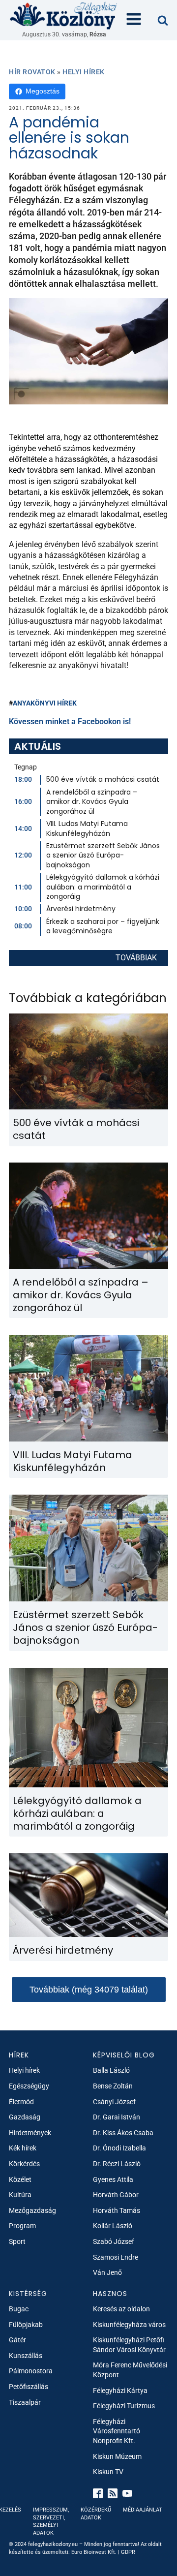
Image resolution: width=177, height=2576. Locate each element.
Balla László (111, 2070)
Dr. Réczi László (117, 2164)
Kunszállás (26, 2356)
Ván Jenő (107, 2272)
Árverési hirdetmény (81, 909)
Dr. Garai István (117, 2117)
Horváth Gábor (116, 2195)
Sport (17, 2241)
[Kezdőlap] (64, 15)
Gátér (17, 2340)
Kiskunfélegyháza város (129, 2325)
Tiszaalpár (25, 2402)
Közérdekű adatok (96, 2514)
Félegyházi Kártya (120, 2391)
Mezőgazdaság (32, 2210)
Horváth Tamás (117, 2210)
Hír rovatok (32, 72)
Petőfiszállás (29, 2387)
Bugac (19, 2309)
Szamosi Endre (116, 2257)
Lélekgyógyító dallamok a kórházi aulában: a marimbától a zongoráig (103, 887)
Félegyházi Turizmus (124, 2406)
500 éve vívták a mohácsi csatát (103, 779)
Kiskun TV (108, 2472)
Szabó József (114, 2241)
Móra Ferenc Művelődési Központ (130, 2370)
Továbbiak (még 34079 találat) (89, 1990)
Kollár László (113, 2226)
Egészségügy (29, 2086)
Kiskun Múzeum (117, 2456)
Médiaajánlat (143, 2510)
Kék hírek (23, 2148)
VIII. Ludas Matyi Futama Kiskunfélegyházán (87, 828)
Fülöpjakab (26, 2325)
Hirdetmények (30, 2133)
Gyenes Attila (113, 2179)
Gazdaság (25, 2117)
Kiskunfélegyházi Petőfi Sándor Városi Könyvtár (129, 2345)
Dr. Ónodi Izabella (119, 2148)
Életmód (21, 2102)
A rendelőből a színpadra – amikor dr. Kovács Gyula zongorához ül (92, 802)
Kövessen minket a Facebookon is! (70, 721)
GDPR (128, 2552)
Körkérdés (24, 2164)
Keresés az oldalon (121, 2309)
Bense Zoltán (113, 2086)
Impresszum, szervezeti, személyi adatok (51, 2521)
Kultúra (20, 2195)
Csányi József (114, 2102)
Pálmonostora (31, 2371)
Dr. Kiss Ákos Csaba (123, 2133)
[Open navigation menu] (134, 20)
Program (22, 2226)
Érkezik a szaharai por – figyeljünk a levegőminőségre (103, 926)
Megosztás (43, 91)
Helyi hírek (84, 72)
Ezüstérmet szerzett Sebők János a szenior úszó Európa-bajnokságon (103, 855)
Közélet (20, 2179)
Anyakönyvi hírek (45, 703)
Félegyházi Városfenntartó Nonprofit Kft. (117, 2431)
